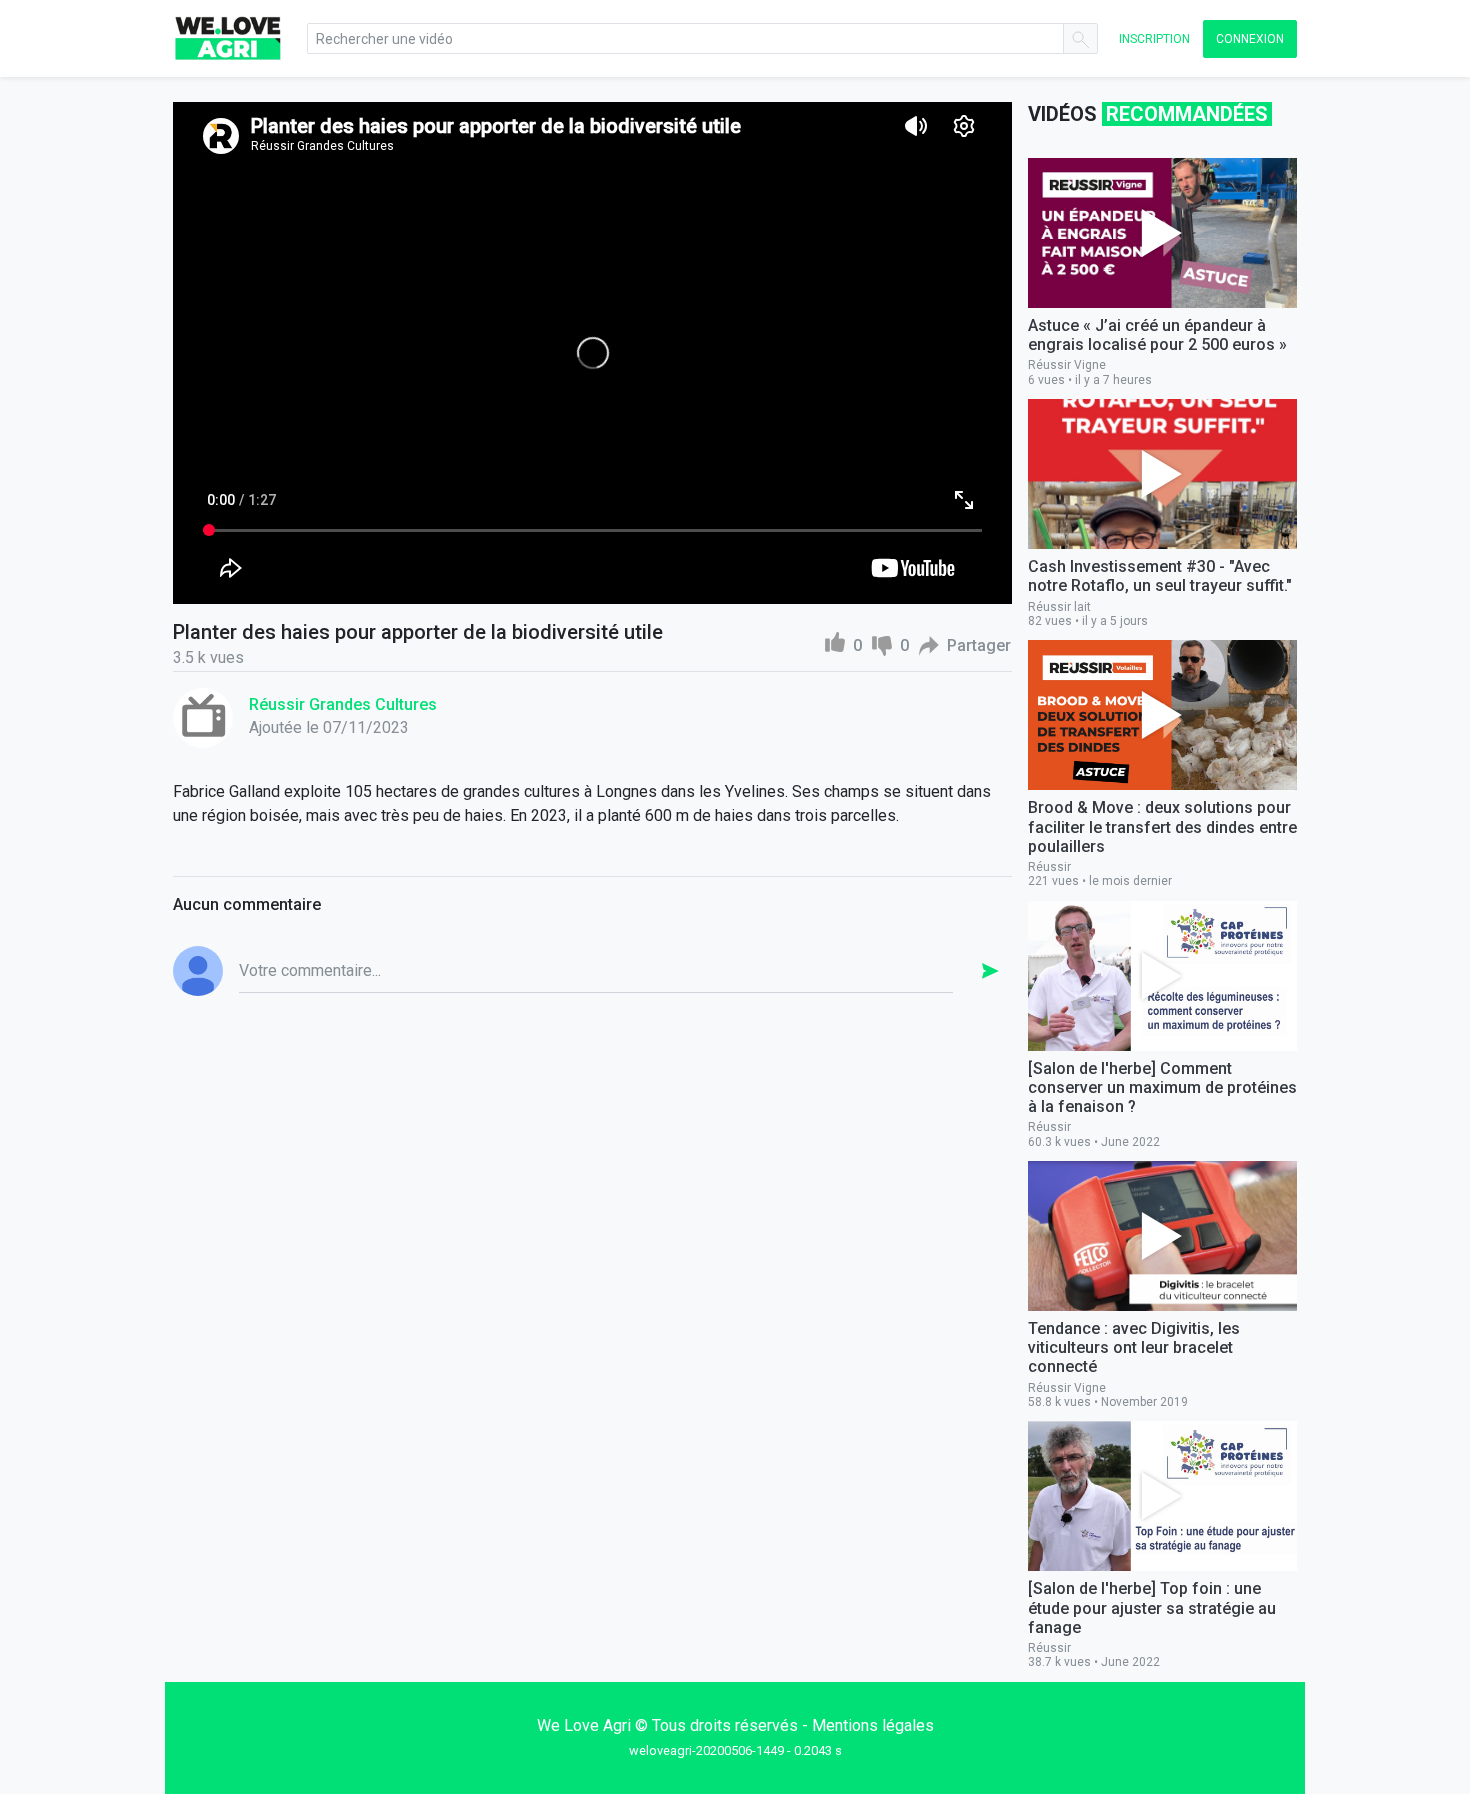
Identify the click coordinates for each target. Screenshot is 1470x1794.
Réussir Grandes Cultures (343, 704)
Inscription (1154, 39)
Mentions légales (873, 1725)
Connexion (1250, 39)
